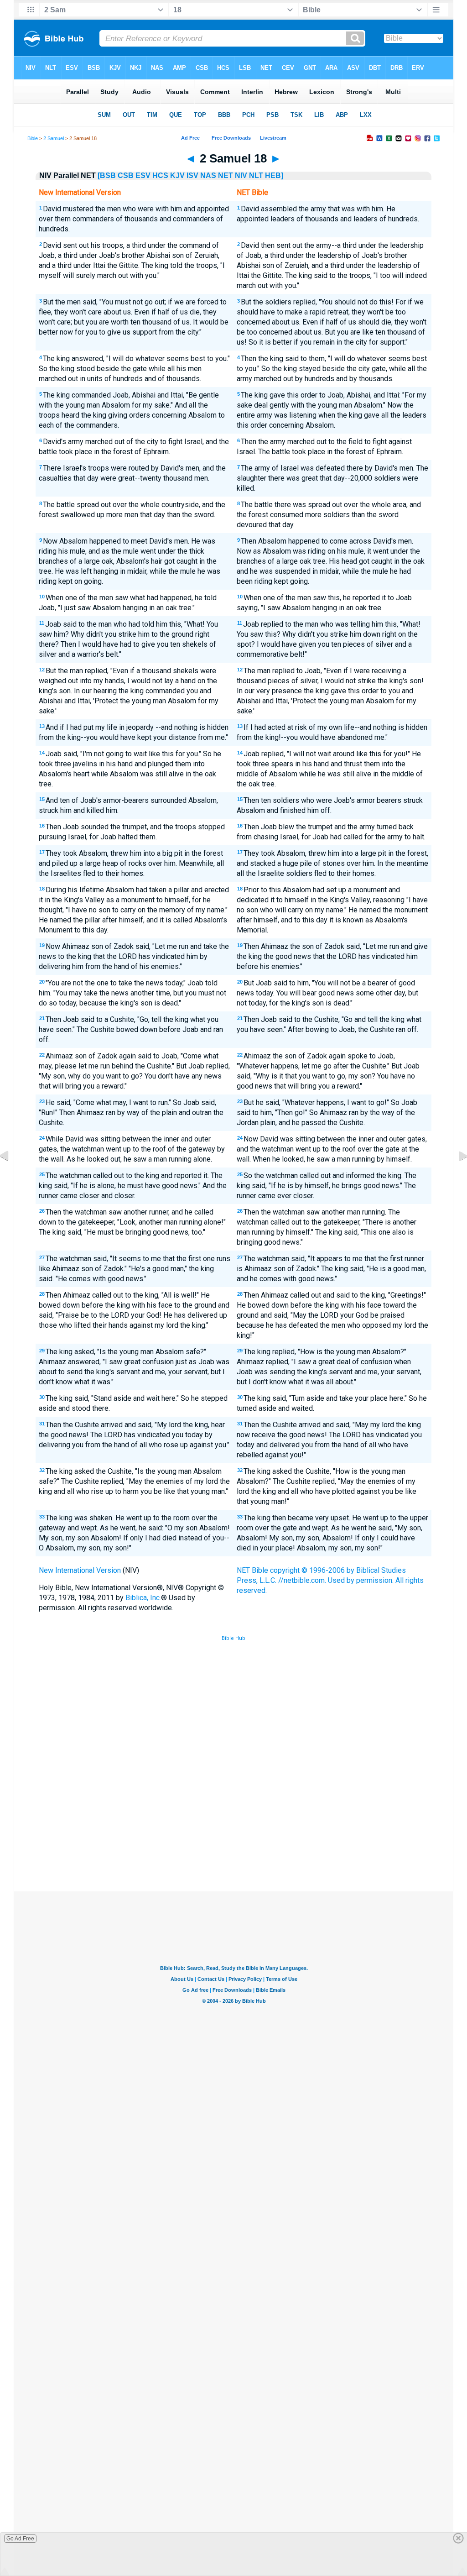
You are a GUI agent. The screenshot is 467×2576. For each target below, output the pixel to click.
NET (226, 175)
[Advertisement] (233, 1824)
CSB (126, 175)
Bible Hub (233, 1638)
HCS (160, 175)
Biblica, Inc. (143, 1598)
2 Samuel (54, 138)
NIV (241, 175)
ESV (143, 175)
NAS (208, 175)
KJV (177, 175)
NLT (256, 175)
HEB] (274, 175)
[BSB (107, 175)
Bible (33, 138)
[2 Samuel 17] (11, 1176)
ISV (192, 175)
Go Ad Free (20, 2539)
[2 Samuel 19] (456, 1176)
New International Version (80, 1570)
